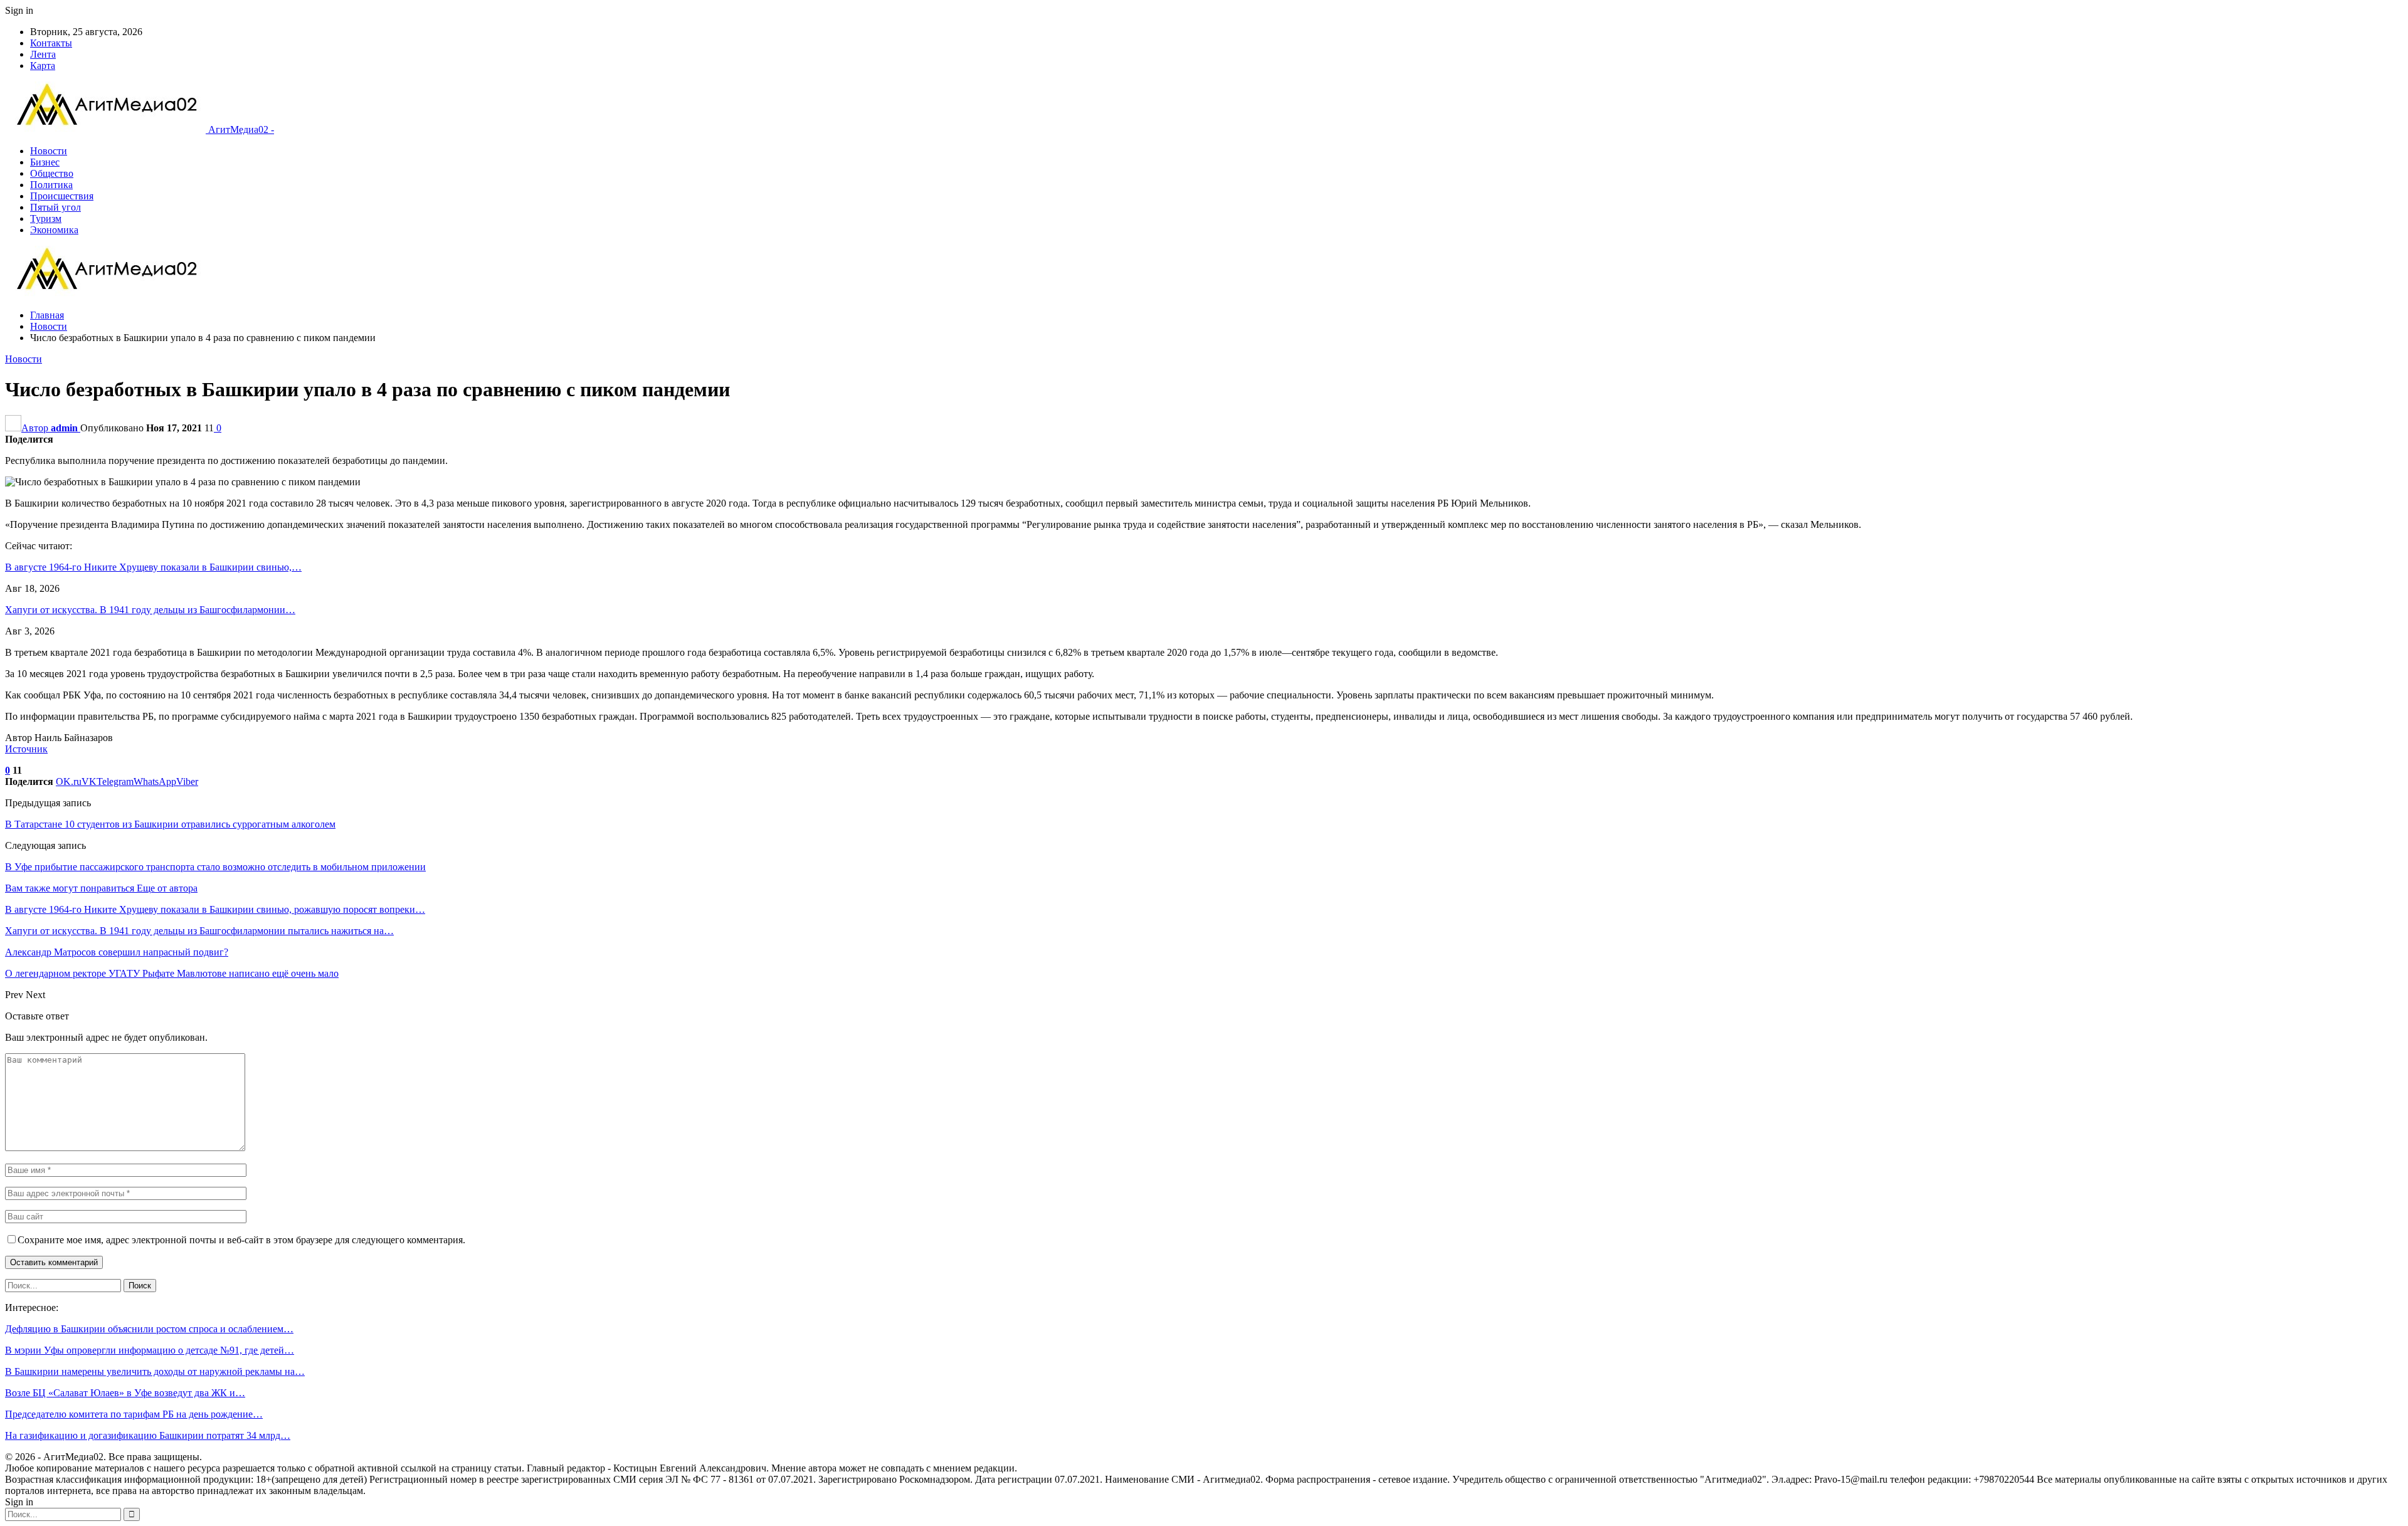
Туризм (46, 218)
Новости (49, 151)
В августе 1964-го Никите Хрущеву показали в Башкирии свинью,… (153, 567)
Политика (51, 185)
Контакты (51, 43)
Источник (26, 749)
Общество (52, 173)
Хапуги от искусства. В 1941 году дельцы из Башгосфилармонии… (150, 610)
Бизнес (45, 162)
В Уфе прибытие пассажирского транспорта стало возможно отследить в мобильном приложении (215, 867)
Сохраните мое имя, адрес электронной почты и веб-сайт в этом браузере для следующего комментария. (241, 1240)
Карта (43, 66)
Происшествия (62, 196)
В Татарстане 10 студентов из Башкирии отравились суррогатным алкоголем (170, 824)
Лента (43, 54)
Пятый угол (55, 207)
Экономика (54, 230)
